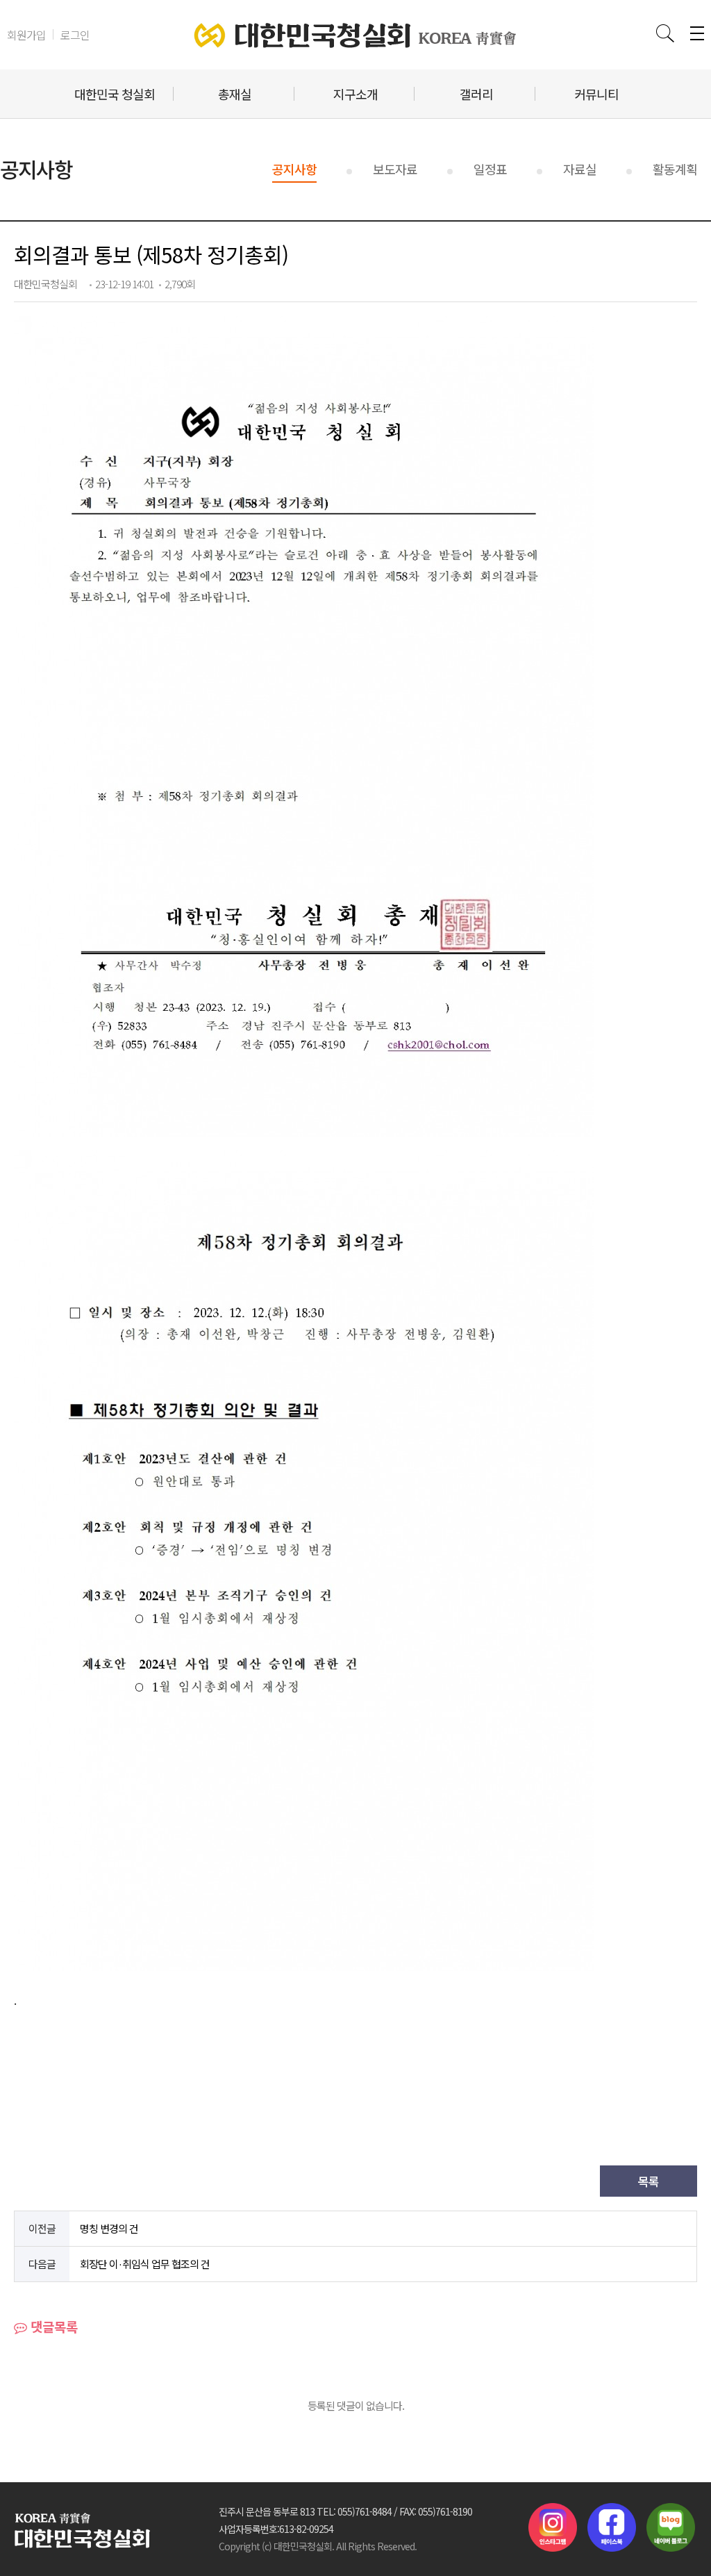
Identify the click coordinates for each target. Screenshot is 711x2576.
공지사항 (294, 169)
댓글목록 (52, 2326)
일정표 (490, 169)
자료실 (580, 169)
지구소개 (355, 94)
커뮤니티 (596, 94)
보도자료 (395, 169)
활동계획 (675, 169)
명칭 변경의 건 (109, 2228)
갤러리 (476, 94)
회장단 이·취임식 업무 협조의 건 (145, 2264)
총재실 (235, 94)
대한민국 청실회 (115, 94)
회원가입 (26, 35)
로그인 (75, 35)
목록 (649, 2181)
